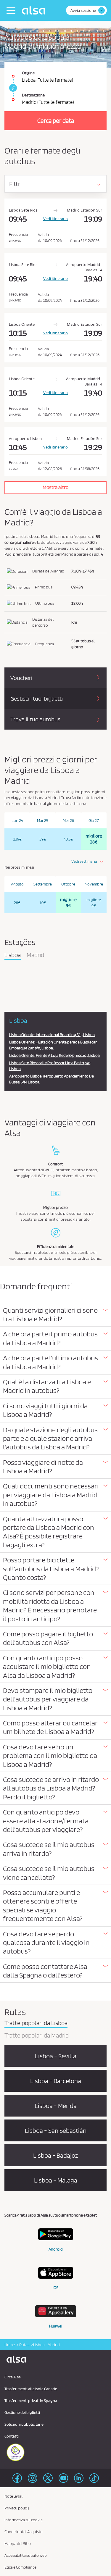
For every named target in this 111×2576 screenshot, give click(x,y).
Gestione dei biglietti (22, 2412)
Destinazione (33, 95)
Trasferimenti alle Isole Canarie (31, 2389)
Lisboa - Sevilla (56, 2056)
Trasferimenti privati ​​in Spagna (31, 2401)
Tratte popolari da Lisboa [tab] (36, 2023)
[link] (12, 88)
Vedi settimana (84, 861)
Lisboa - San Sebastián (56, 2130)
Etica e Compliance (20, 2567)
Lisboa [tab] (13, 955)
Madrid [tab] (35, 955)
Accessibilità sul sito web (26, 2555)
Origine (28, 73)
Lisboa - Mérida (56, 2106)
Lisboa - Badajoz (55, 2155)
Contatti (12, 2436)
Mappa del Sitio (18, 2543)
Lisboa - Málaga (56, 2180)
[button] (55, 1315)
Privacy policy (17, 2508)
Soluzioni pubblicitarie (24, 2424)
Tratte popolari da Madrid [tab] (37, 2036)
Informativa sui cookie (24, 2520)
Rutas (24, 2345)
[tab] (55, 1315)
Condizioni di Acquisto (24, 2532)
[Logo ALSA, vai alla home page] (35, 10)
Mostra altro (55, 487)
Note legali (14, 2496)
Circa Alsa (13, 2377)
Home (10, 2345)
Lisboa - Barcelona (56, 2081)
